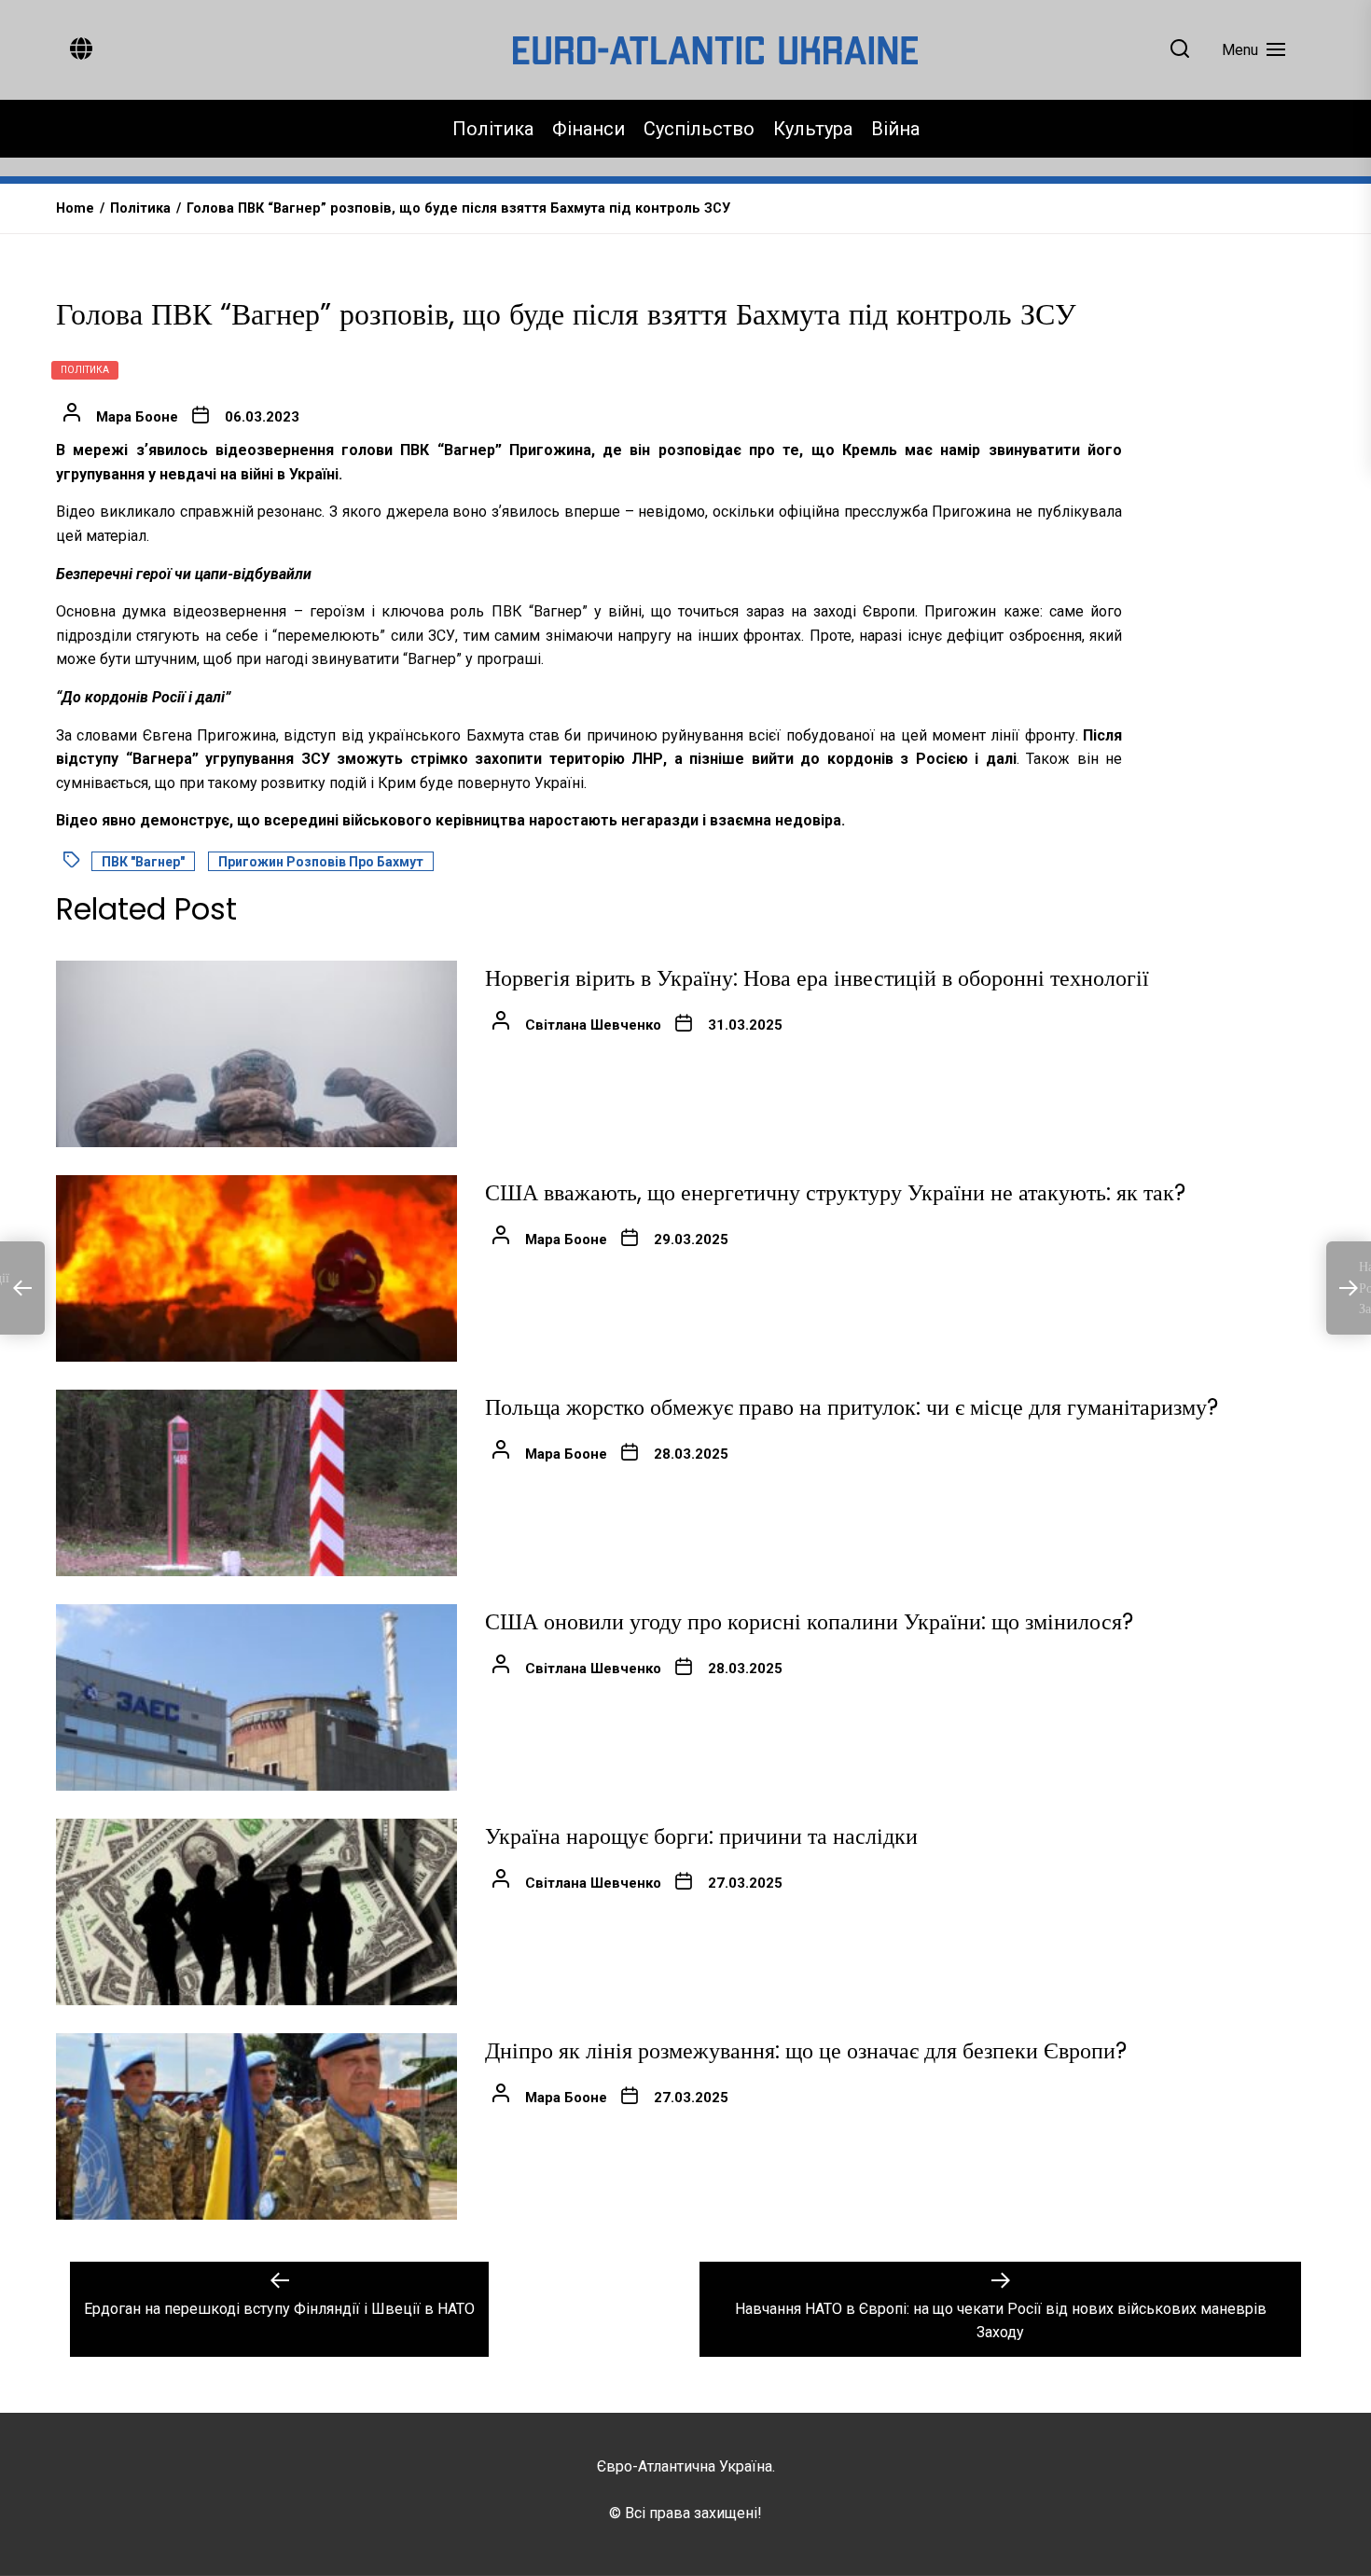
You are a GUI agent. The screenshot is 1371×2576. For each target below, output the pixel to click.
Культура (813, 129)
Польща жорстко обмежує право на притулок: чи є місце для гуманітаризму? (852, 1407)
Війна (895, 129)
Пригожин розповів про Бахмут (321, 862)
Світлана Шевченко (593, 1025)
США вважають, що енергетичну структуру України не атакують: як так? (835, 1192)
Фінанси (589, 129)
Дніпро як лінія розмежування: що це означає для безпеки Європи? (806, 2050)
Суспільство (699, 129)
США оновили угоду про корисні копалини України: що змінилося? (809, 1621)
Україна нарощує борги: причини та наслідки (701, 1836)
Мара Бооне (137, 417)
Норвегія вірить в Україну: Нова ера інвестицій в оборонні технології (817, 978)
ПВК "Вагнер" (143, 862)
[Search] (1180, 50)
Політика (493, 129)
